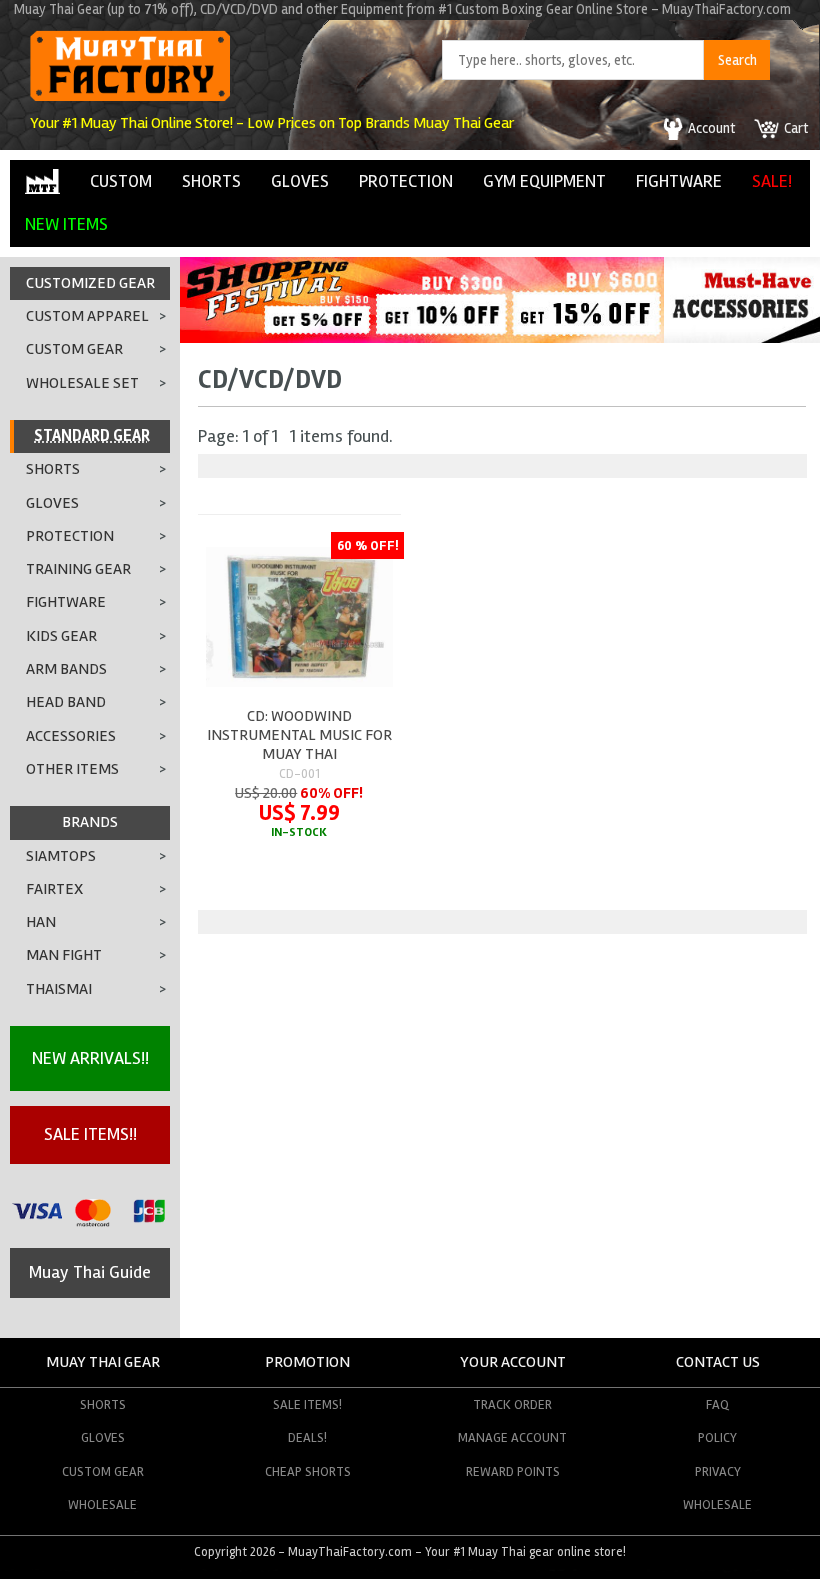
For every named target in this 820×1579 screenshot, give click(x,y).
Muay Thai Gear (103, 1362)
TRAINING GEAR (78, 569)
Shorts (103, 1404)
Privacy (718, 1471)
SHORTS (211, 181)
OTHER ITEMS (72, 769)
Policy (717, 1437)
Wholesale (102, 1504)
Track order (512, 1404)
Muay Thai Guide (90, 1272)
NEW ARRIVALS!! (90, 1058)
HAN (41, 922)
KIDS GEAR (61, 636)
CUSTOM (121, 181)
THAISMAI (59, 989)
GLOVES (300, 181)
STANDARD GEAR (92, 436)
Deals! (307, 1437)
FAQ (717, 1404)
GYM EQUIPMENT (544, 181)
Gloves (103, 1437)
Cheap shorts (308, 1471)
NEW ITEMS (66, 224)
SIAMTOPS (61, 856)
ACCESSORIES (71, 736)
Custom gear (103, 1471)
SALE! (772, 181)
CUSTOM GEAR (74, 349)
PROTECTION (406, 181)
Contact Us (718, 1362)
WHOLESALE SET (82, 383)
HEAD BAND (66, 702)
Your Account (513, 1362)
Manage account (512, 1437)
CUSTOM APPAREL (87, 316)
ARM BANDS (66, 669)
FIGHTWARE (679, 181)
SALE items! (307, 1404)
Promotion (307, 1362)
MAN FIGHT (64, 955)
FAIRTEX (54, 889)
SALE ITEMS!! (90, 1134)
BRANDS (90, 822)
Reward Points (513, 1471)
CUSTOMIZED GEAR (90, 283)
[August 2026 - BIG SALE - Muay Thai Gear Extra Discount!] (422, 337)
